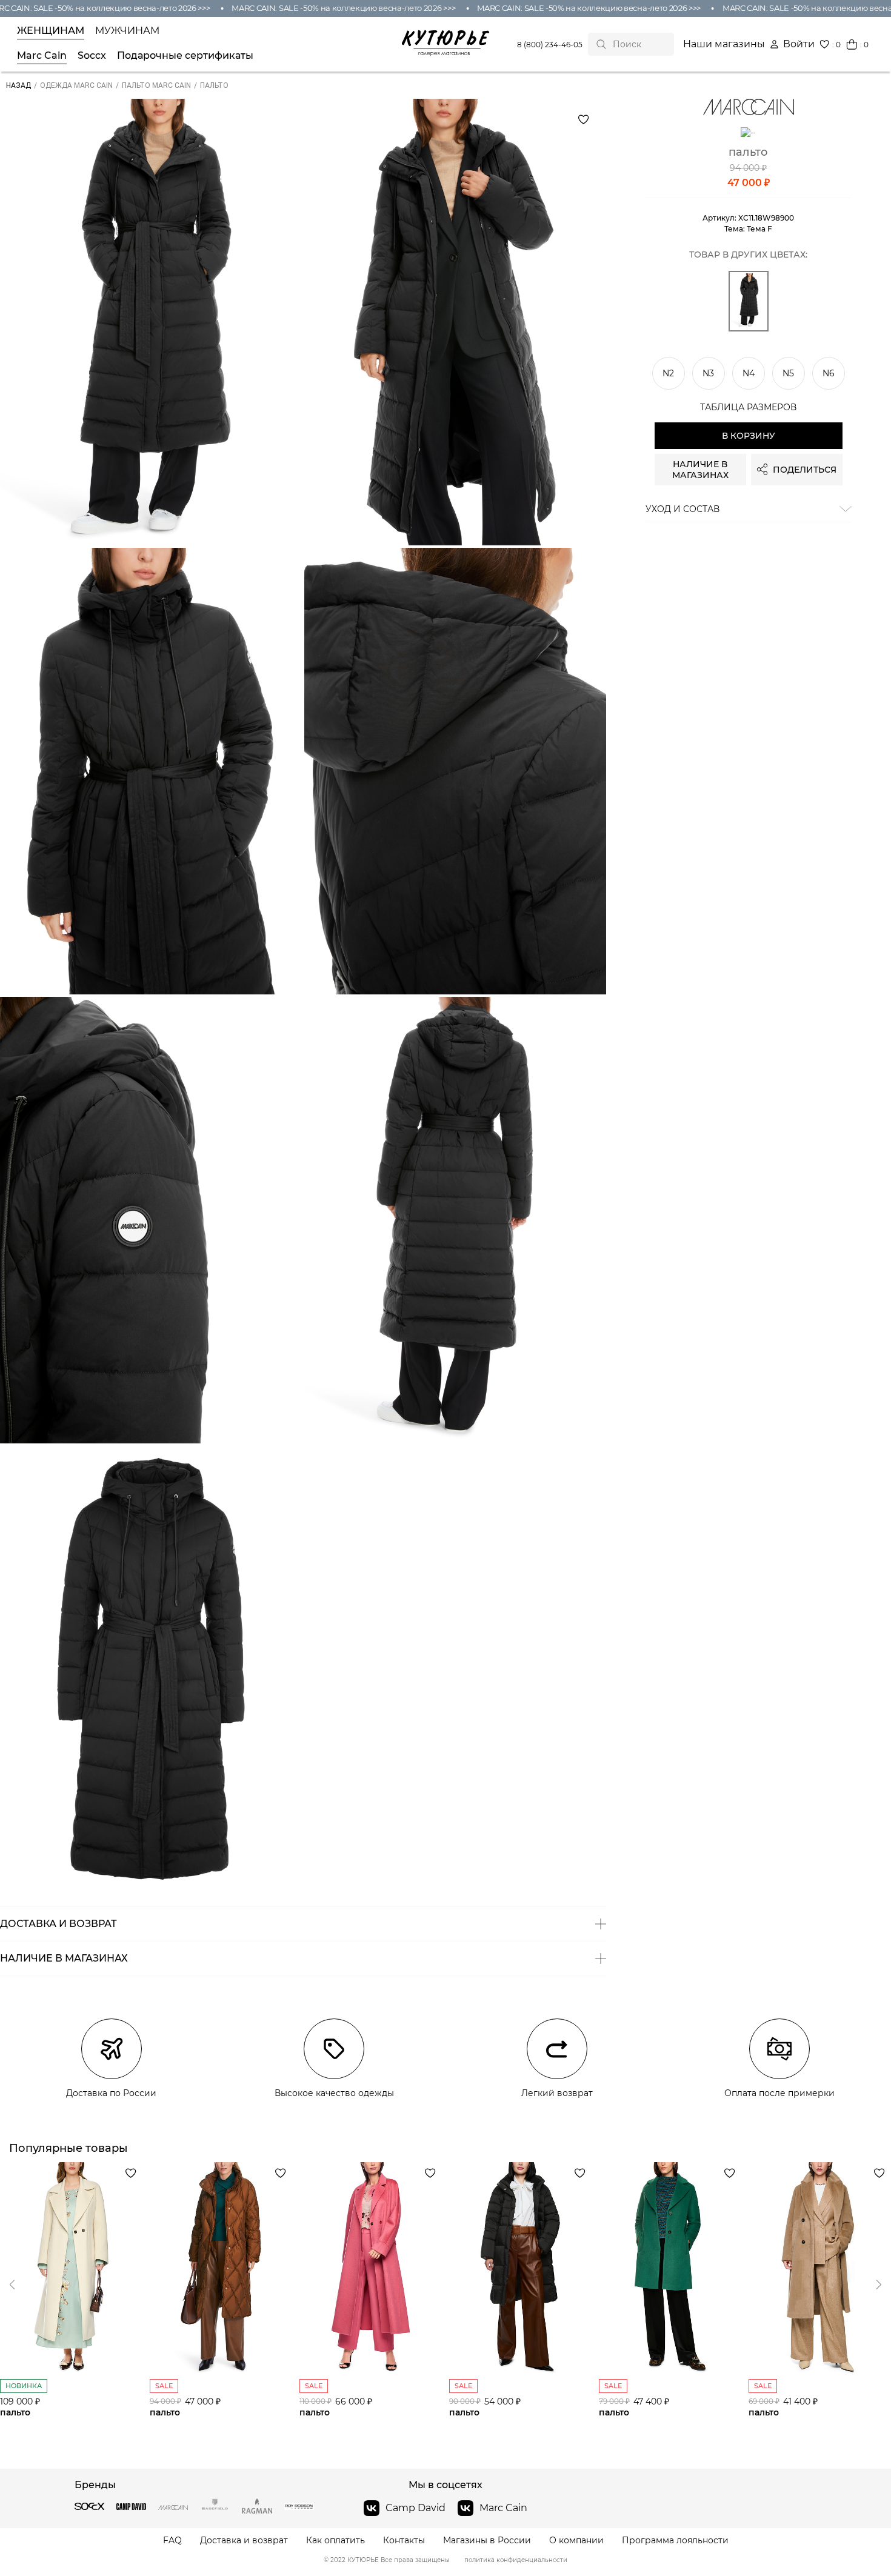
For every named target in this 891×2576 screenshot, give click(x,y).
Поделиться (805, 470)
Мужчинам (127, 31)
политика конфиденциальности (516, 2560)
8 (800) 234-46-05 (550, 45)
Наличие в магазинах (700, 470)
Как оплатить (335, 2541)
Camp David (415, 2508)
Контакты (404, 2541)
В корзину (749, 436)
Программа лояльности (675, 2541)
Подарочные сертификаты (185, 56)
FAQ (172, 2541)
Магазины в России (487, 2541)
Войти (799, 44)
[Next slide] (12, 2285)
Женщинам (51, 31)
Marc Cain (42, 56)
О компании (576, 2541)
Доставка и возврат (244, 2541)
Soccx (92, 56)
